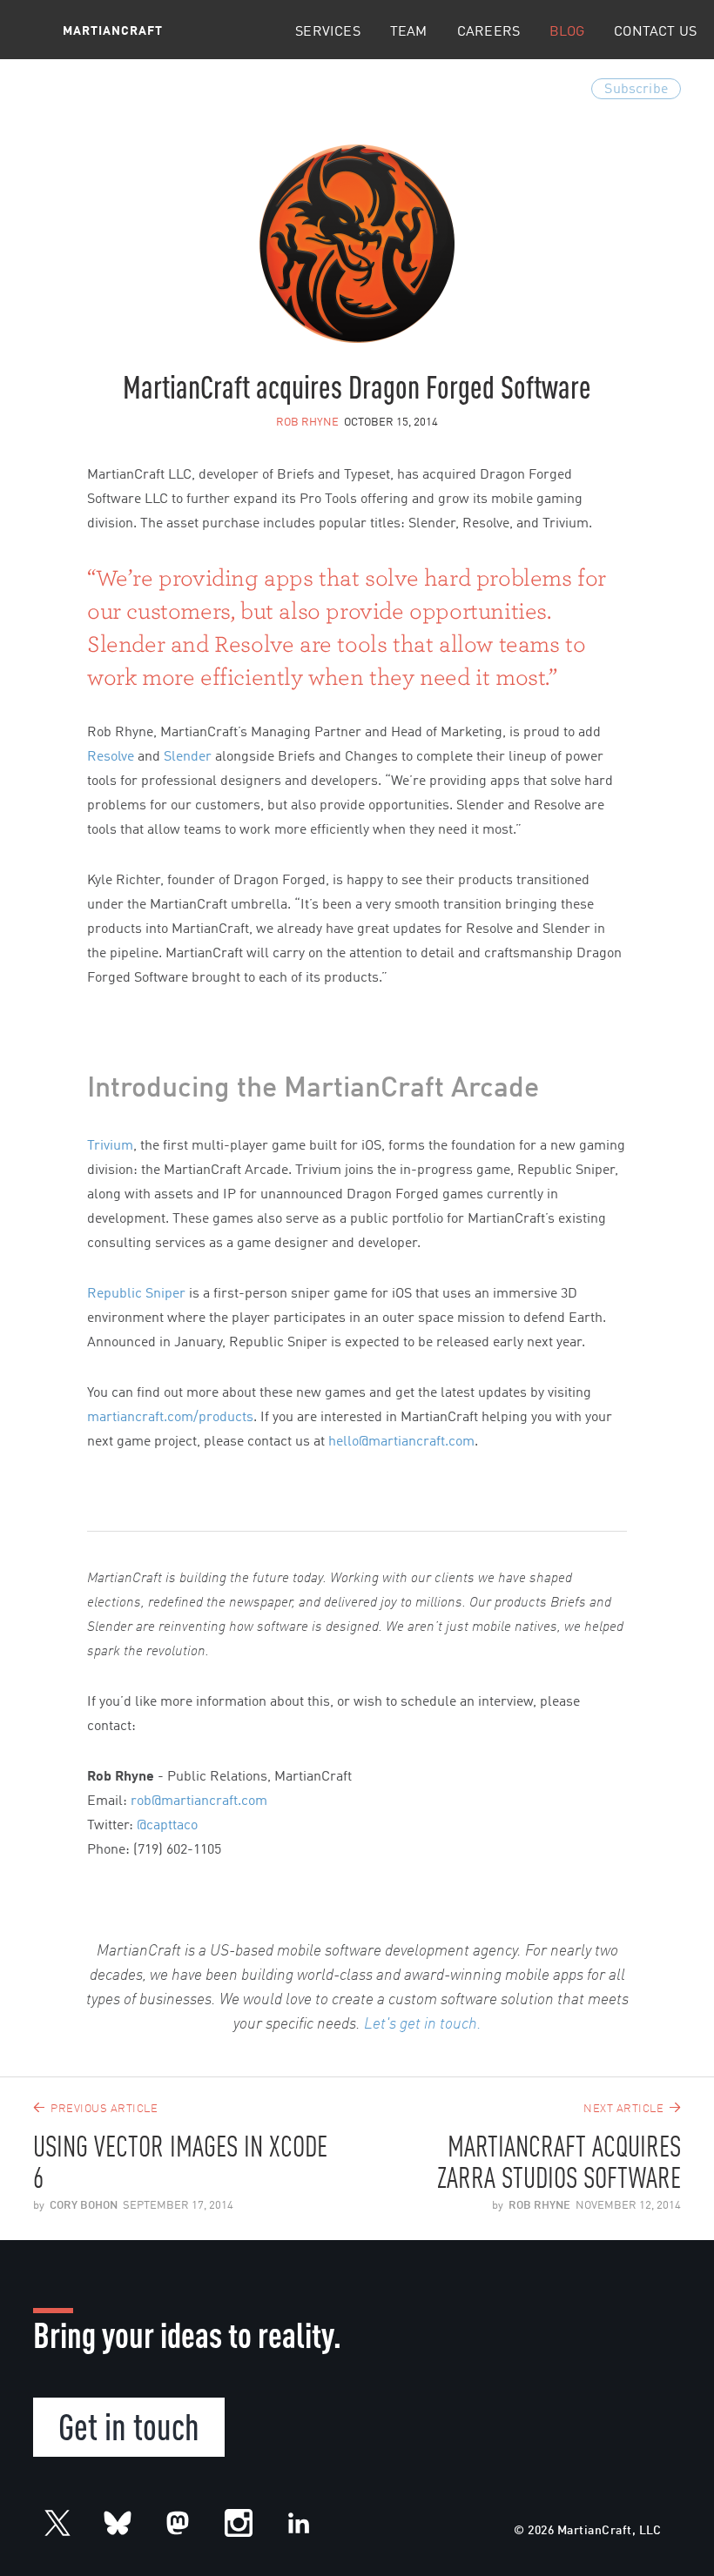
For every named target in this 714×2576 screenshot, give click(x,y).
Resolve (111, 757)
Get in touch (129, 2425)
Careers (488, 32)
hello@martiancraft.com (401, 1442)
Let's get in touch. (423, 2024)
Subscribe (636, 90)
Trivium (110, 1146)
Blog (567, 32)
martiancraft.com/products (170, 1418)
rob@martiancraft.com (199, 1801)
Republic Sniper (136, 1294)
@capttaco (167, 1826)
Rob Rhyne (307, 423)
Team (409, 32)
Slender (188, 757)
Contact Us (655, 32)
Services (327, 32)
